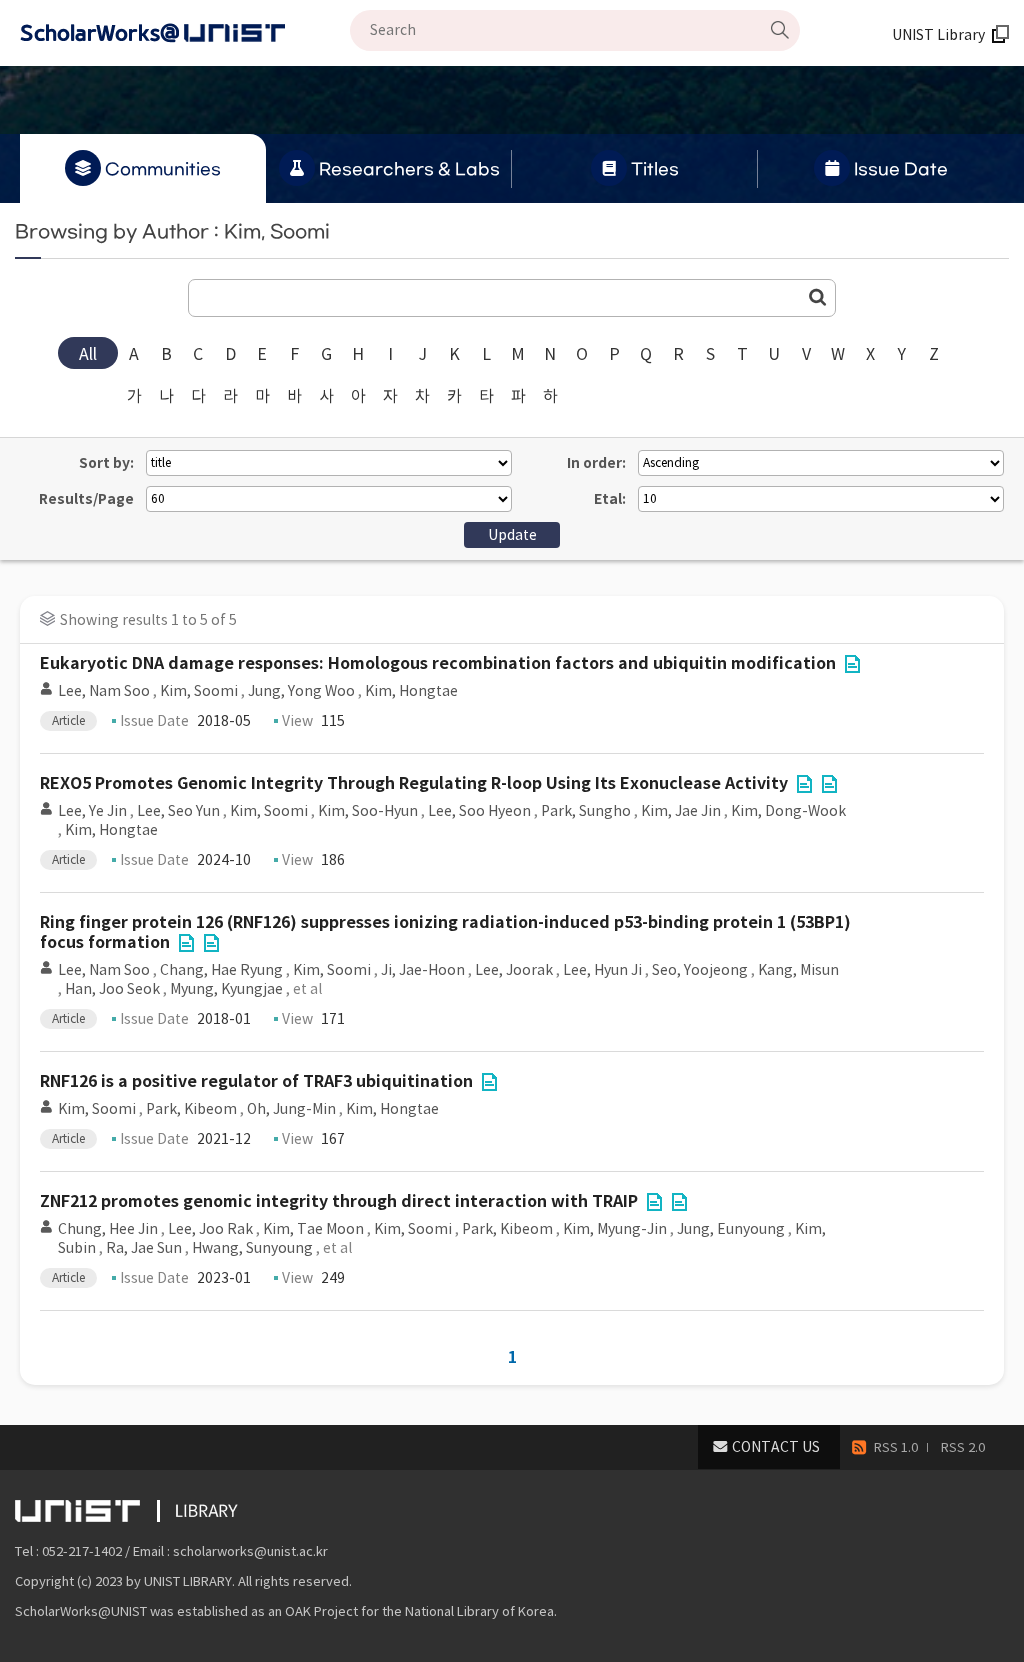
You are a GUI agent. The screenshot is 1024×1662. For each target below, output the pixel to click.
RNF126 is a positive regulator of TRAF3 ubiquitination (256, 1081)
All (88, 354)
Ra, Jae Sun (144, 1248)
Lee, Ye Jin (92, 811)
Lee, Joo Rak (210, 1229)
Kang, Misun (798, 970)
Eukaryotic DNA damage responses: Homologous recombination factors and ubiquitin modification (438, 663)
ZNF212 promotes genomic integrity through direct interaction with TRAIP (339, 1201)
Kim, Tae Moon (313, 1229)
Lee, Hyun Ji (602, 970)
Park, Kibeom (191, 1109)
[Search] (780, 30)
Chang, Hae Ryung (221, 970)
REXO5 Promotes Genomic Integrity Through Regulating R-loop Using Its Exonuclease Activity (414, 783)
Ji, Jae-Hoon (423, 970)
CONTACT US (776, 1447)
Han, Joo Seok (112, 989)
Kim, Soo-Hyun (368, 811)
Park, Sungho (586, 811)
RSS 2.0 (963, 1447)
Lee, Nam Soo (104, 691)
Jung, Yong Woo (301, 691)
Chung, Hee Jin (108, 1229)
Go (818, 297)
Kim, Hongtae (411, 691)
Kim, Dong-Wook (788, 811)
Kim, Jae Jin (681, 811)
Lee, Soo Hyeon (479, 811)
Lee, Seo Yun (178, 811)
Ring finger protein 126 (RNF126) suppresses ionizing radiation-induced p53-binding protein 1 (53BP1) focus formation (445, 932)
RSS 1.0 (896, 1447)
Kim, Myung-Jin (615, 1229)
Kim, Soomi (199, 691)
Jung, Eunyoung (731, 1229)
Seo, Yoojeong (700, 970)
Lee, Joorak (514, 970)
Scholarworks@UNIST (185, 33)
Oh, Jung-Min (291, 1109)
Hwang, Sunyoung (252, 1248)
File (852, 664)
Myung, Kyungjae (226, 989)
